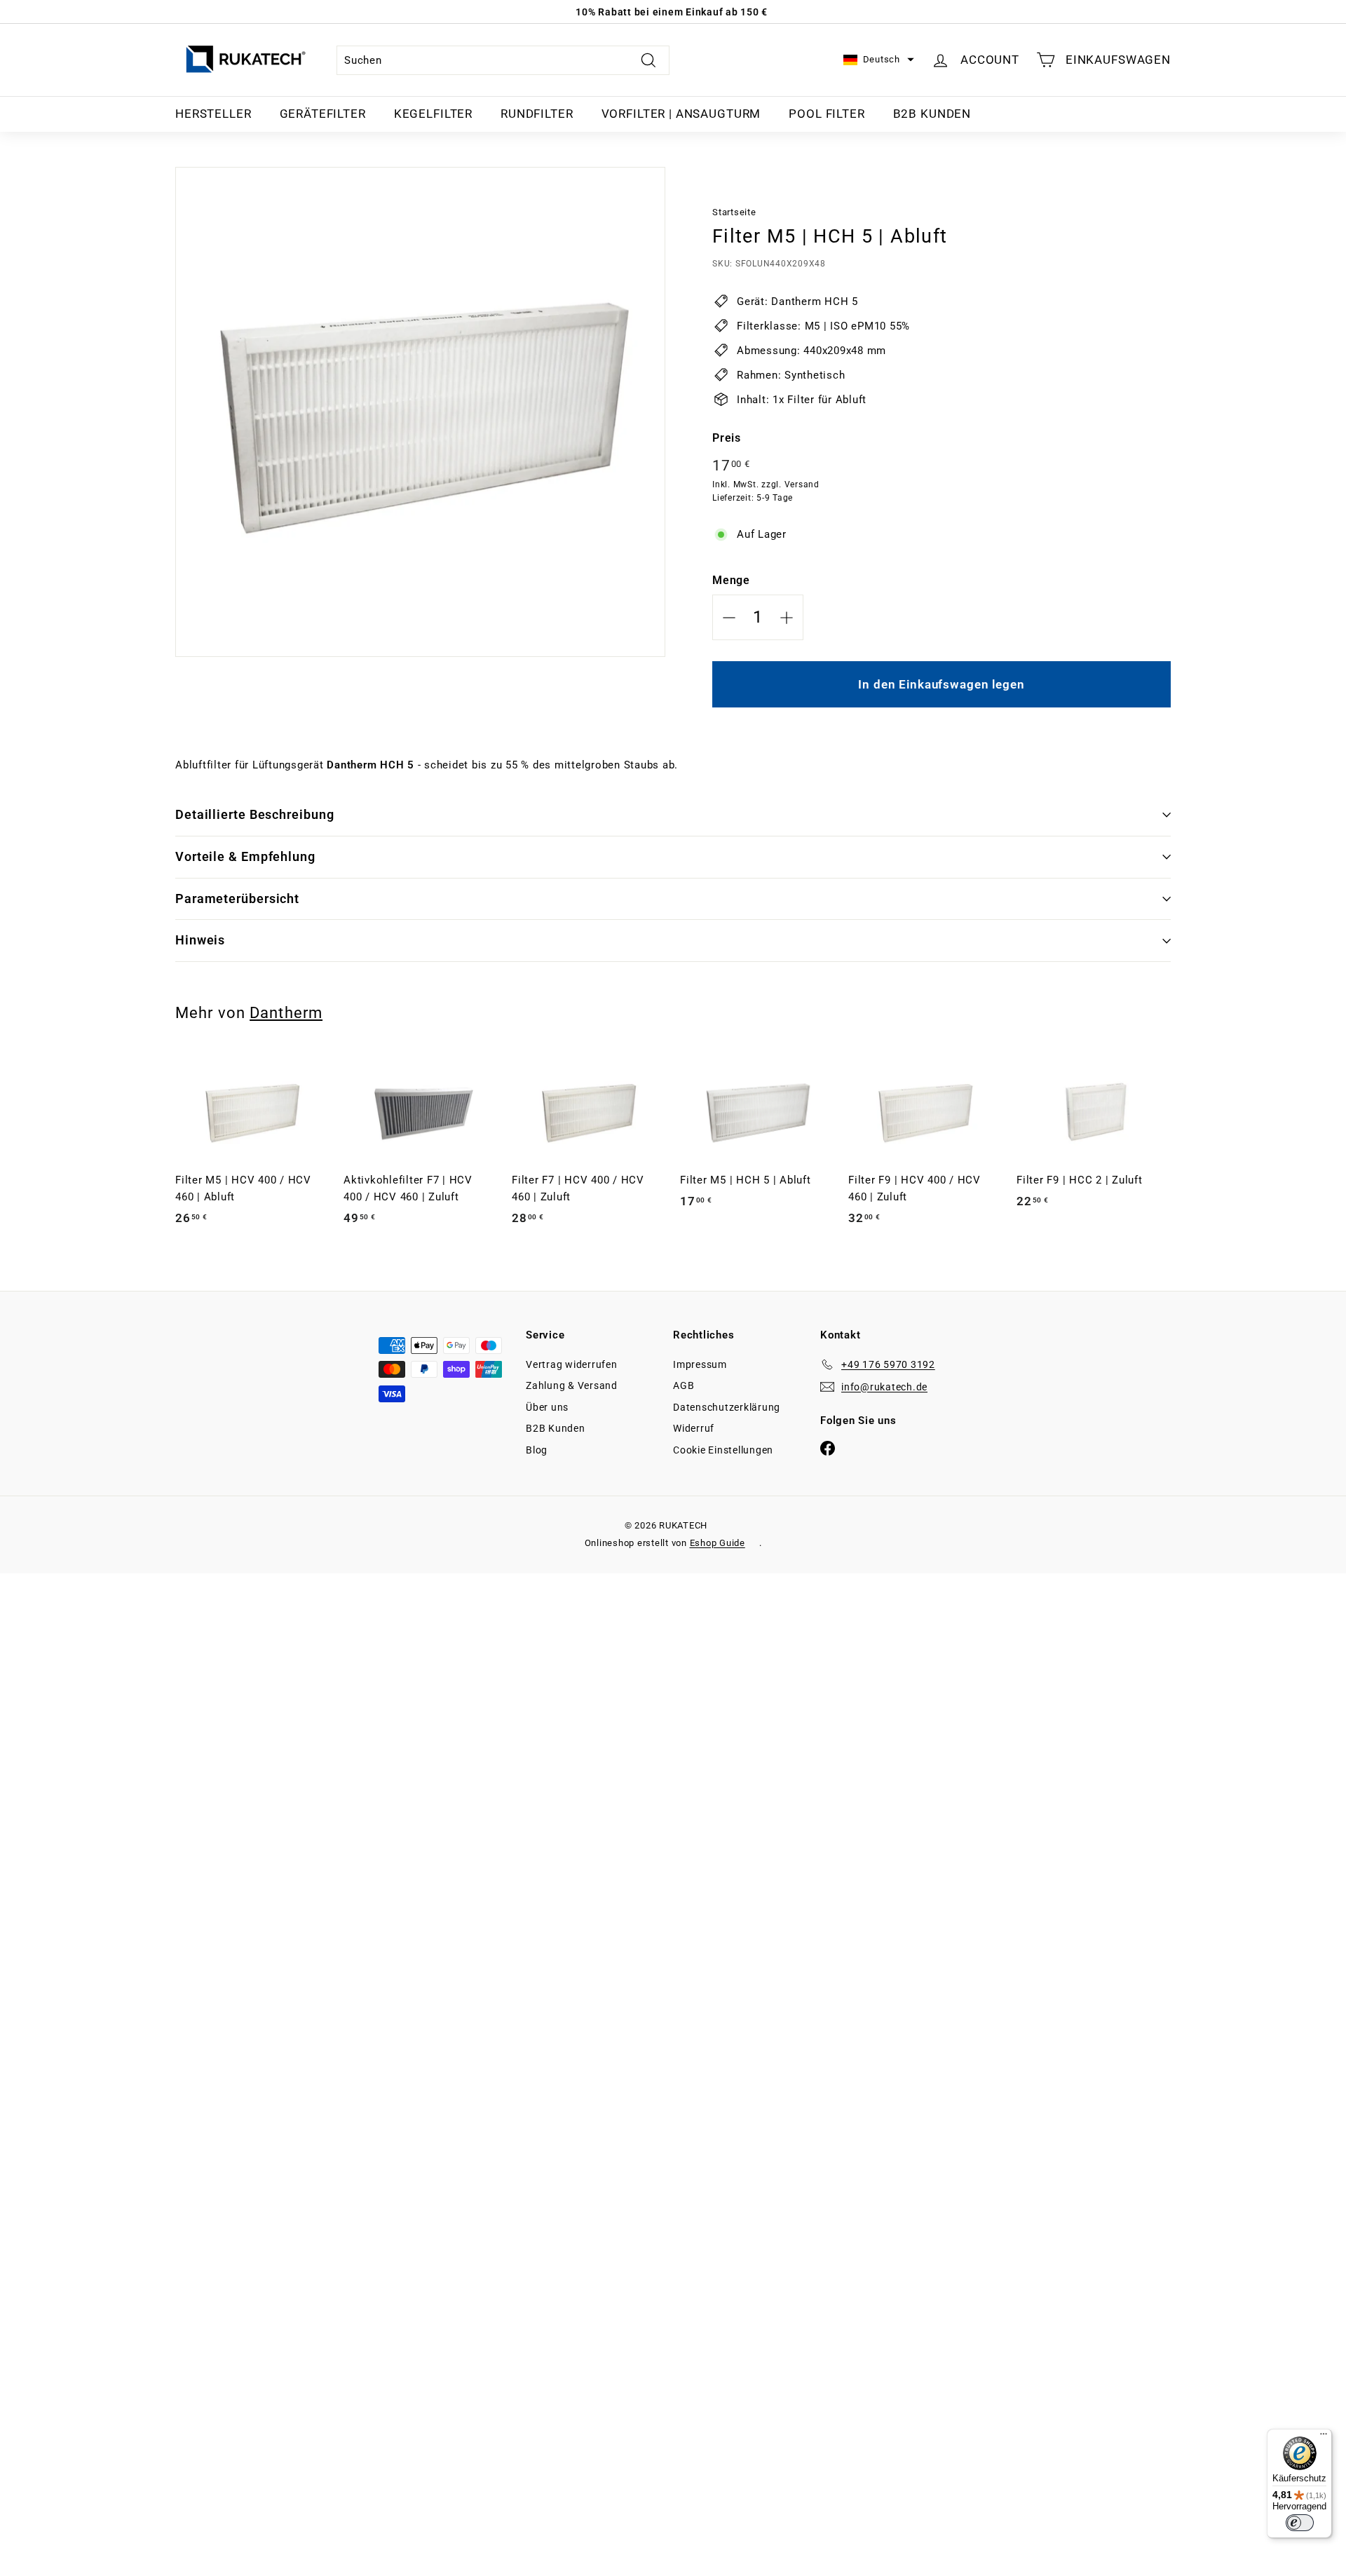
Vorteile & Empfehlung (245, 856)
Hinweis (200, 940)
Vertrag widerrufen (572, 1364)
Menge (731, 580)
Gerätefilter (323, 114)
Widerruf (694, 1428)
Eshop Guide (718, 1543)
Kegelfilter (433, 114)
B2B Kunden (932, 114)
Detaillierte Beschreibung (255, 814)
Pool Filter (827, 114)
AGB (684, 1385)
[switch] (1300, 2523)
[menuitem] (213, 114)
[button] (879, 60)
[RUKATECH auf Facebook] (828, 1448)
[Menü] (1324, 2437)
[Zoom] (420, 412)
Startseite (734, 212)
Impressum (700, 1364)
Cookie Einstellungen (723, 1450)
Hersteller (213, 114)
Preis (727, 438)
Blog (537, 1450)
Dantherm (286, 1012)
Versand (802, 484)
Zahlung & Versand (572, 1385)
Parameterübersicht (237, 899)
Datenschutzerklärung (727, 1407)
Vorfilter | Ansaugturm (681, 114)
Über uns (547, 1407)
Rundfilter (537, 114)
